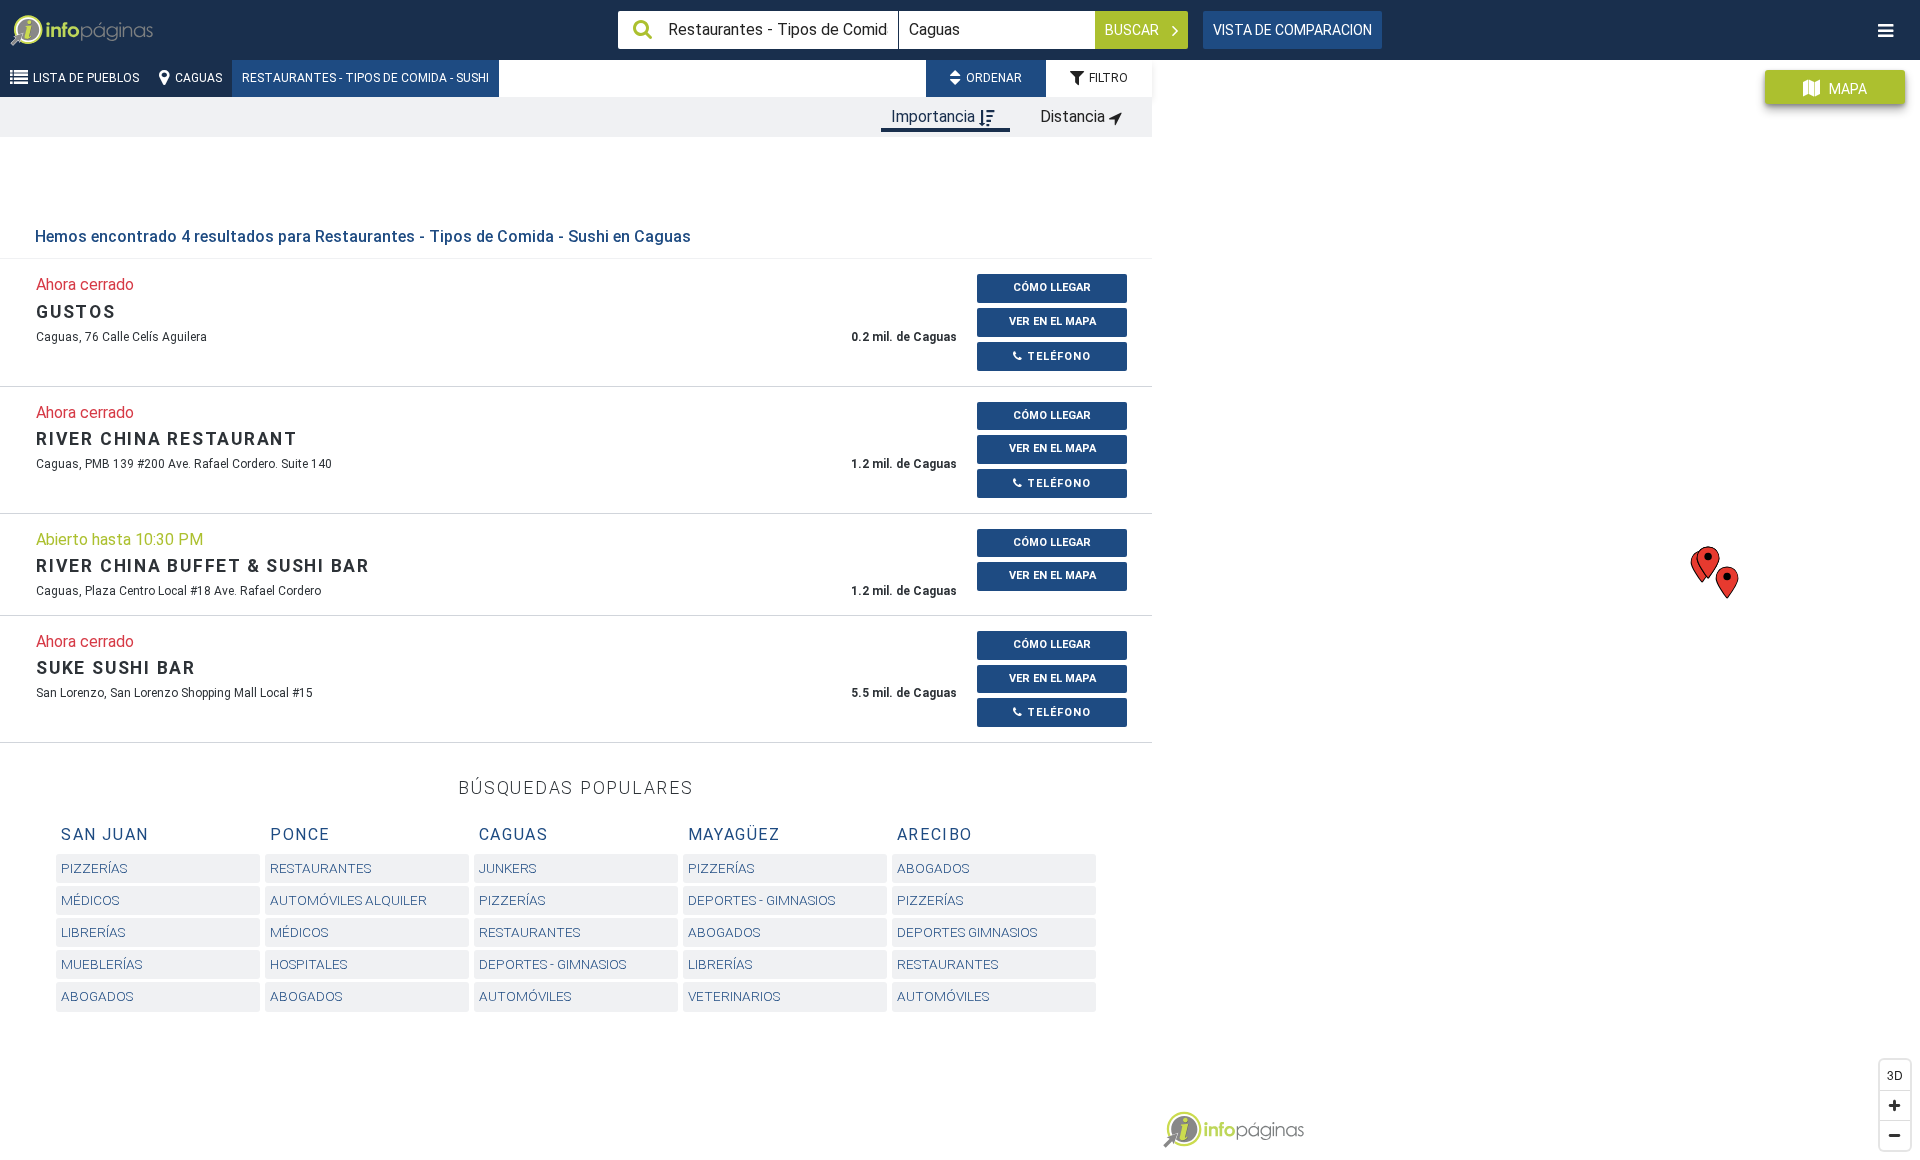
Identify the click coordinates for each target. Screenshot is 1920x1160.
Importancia (935, 116)
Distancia (1074, 116)
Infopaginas (1182, 1130)
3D (1895, 1074)
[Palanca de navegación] (1885, 30)
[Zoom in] (1895, 1105)
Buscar (1133, 30)
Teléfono (1057, 356)
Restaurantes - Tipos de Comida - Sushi (365, 78)
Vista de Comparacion (1292, 30)
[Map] (1536, 602)
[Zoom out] (1895, 1135)
